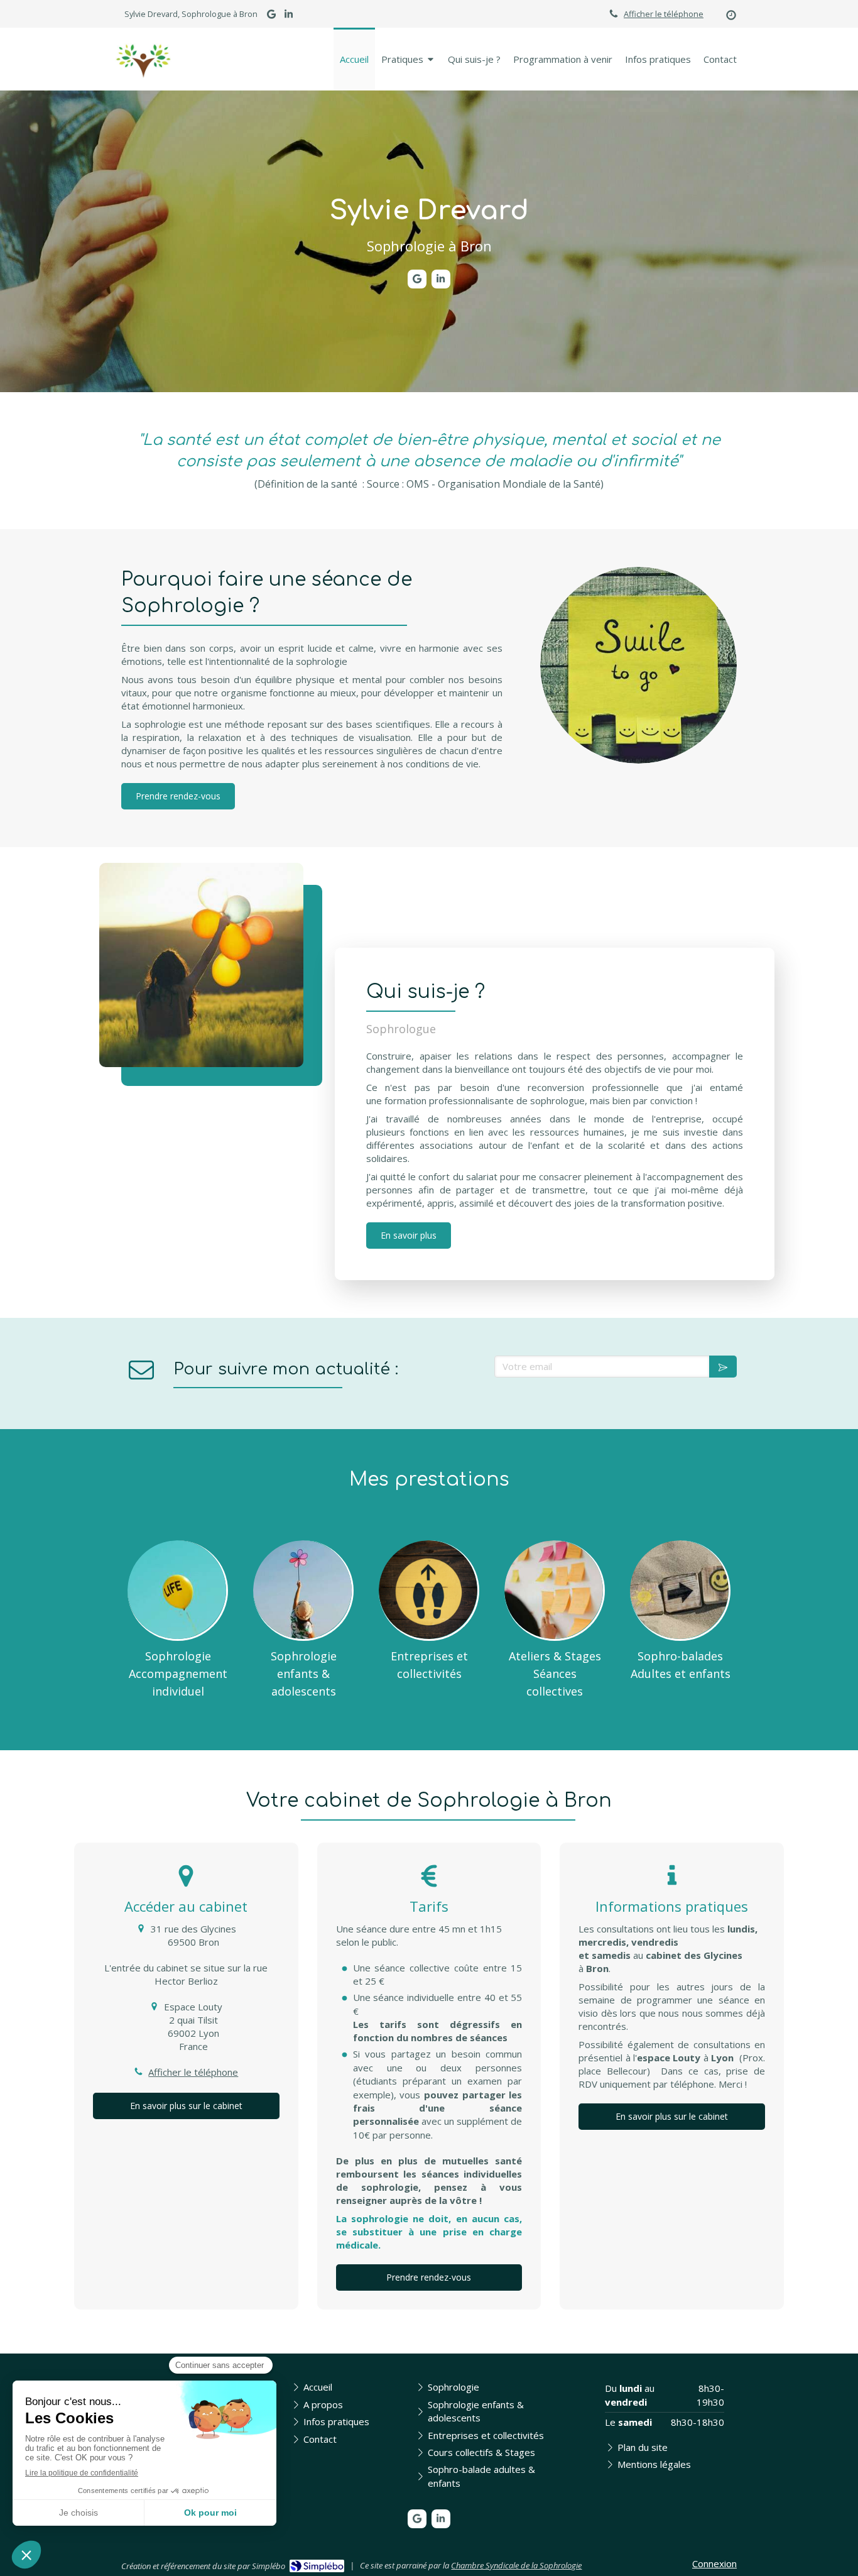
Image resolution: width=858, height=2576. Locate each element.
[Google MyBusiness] (271, 17)
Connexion (714, 2563)
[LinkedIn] (289, 17)
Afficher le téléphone (664, 14)
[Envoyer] (723, 1367)
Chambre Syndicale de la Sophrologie (516, 2565)
